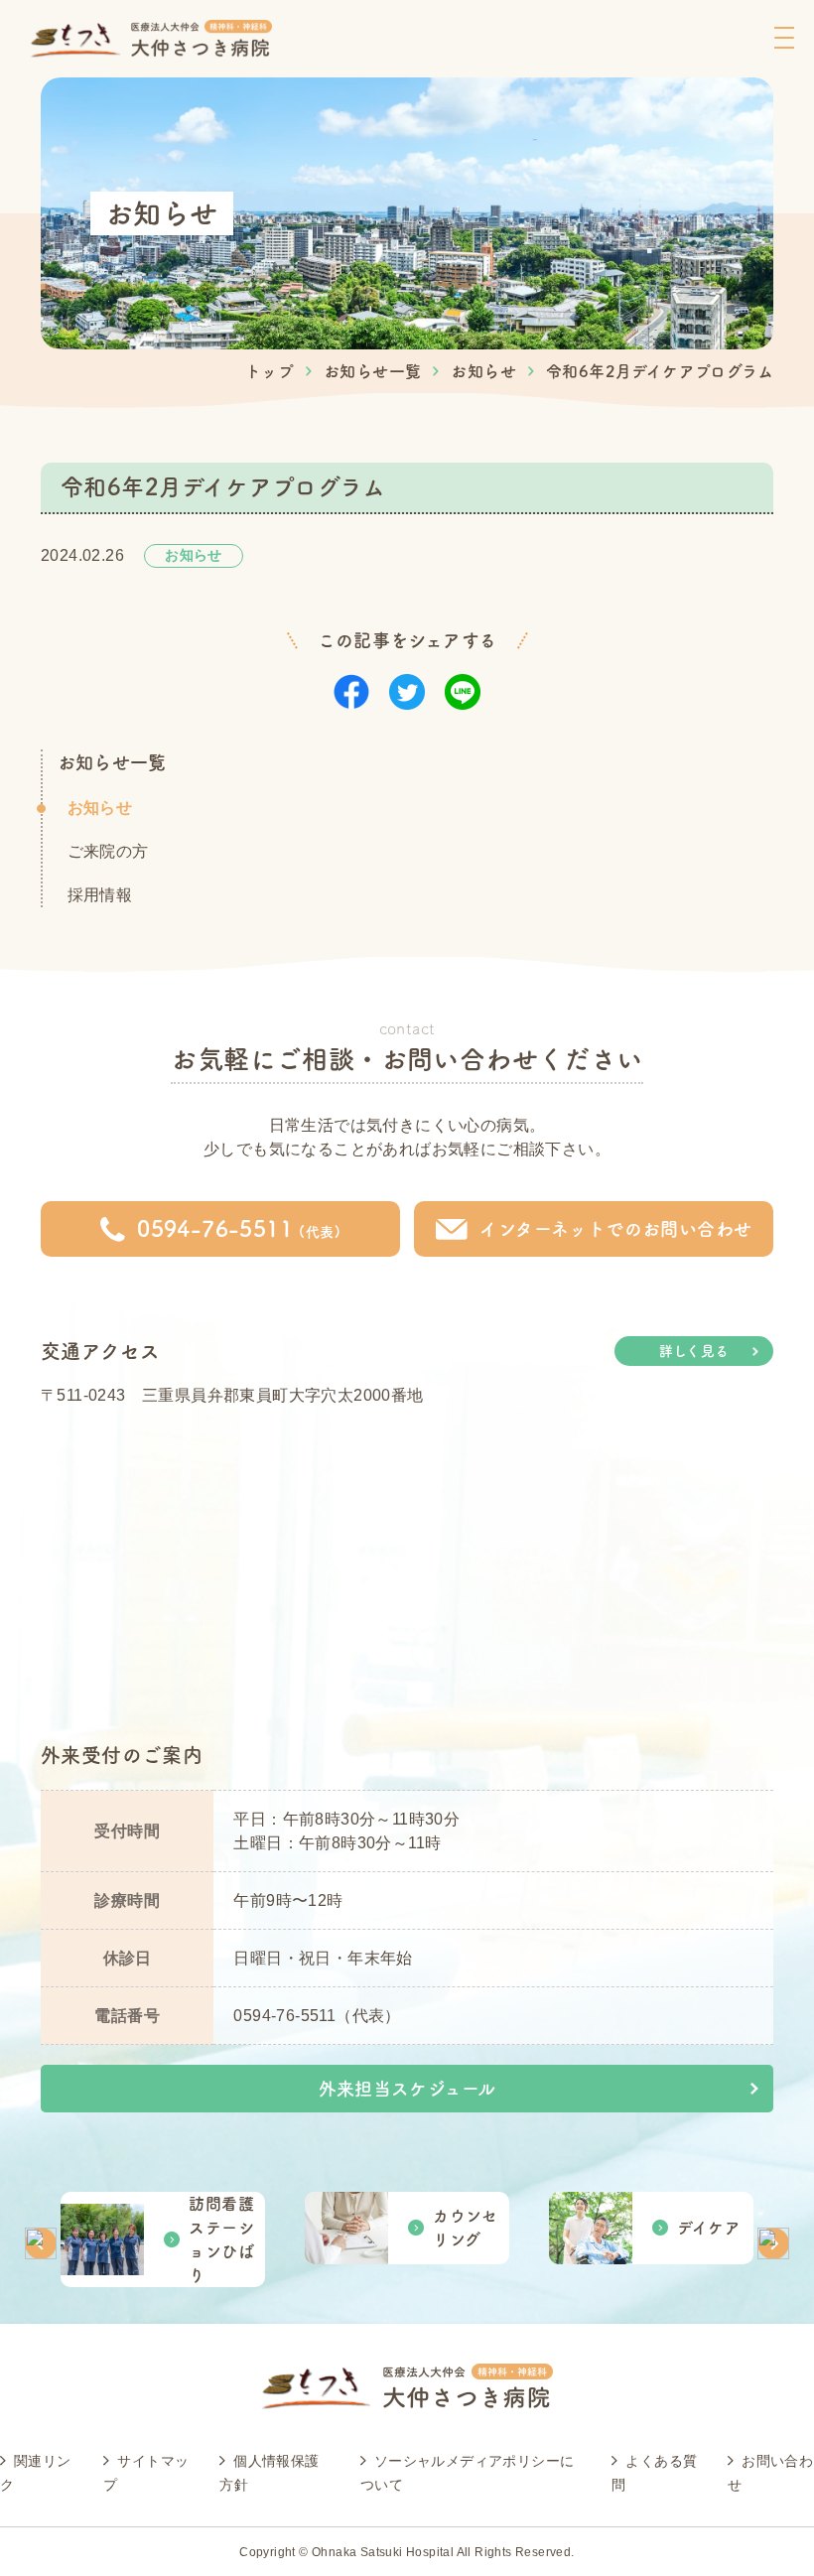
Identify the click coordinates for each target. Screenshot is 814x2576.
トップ (270, 371)
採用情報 (100, 895)
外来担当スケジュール (407, 2089)
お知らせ (483, 371)
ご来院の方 (108, 851)
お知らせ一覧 (372, 371)
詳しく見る (694, 1351)
